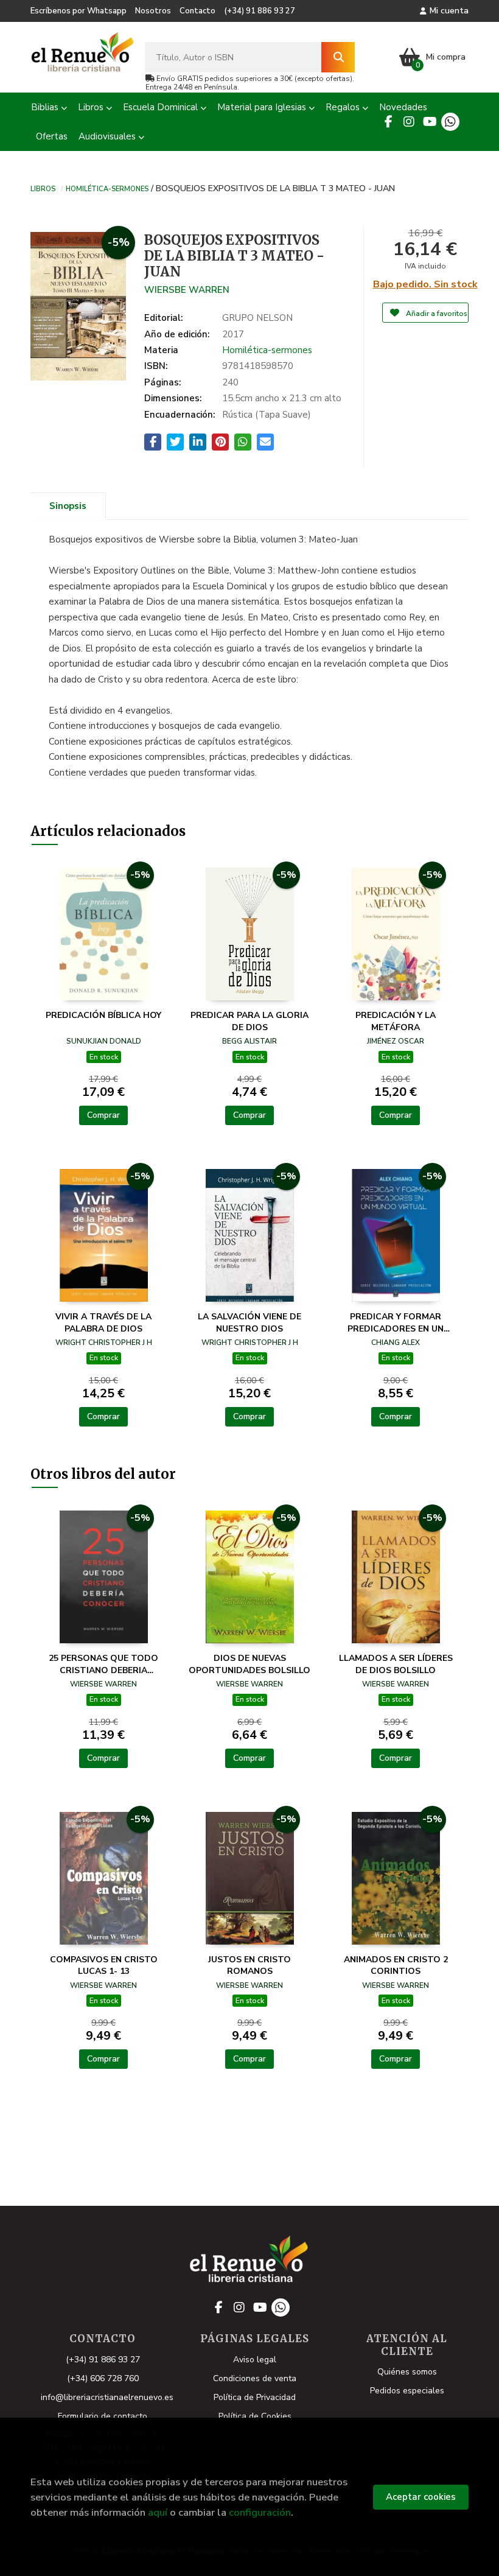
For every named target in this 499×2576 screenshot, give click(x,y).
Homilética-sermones (107, 188)
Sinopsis (68, 506)
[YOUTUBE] (430, 122)
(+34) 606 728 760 (103, 2378)
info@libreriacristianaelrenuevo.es (107, 2397)
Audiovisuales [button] (108, 136)
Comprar (103, 1115)
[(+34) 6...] (450, 122)
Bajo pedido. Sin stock (425, 284)
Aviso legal (255, 2360)
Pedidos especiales (407, 2391)
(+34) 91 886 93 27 (260, 11)
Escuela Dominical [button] (162, 107)
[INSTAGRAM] (409, 122)
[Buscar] (338, 57)
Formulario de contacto (103, 2416)
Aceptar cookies (421, 2497)
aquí (158, 2512)
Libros (43, 188)
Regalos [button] (344, 107)
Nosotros (153, 11)
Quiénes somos (407, 2372)
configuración (260, 2512)
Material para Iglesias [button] (263, 107)
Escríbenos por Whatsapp (79, 11)
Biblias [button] (46, 107)
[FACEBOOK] (388, 122)
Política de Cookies (255, 2416)
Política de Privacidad (255, 2397)
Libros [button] (92, 107)
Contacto (197, 11)
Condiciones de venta (255, 2378)
